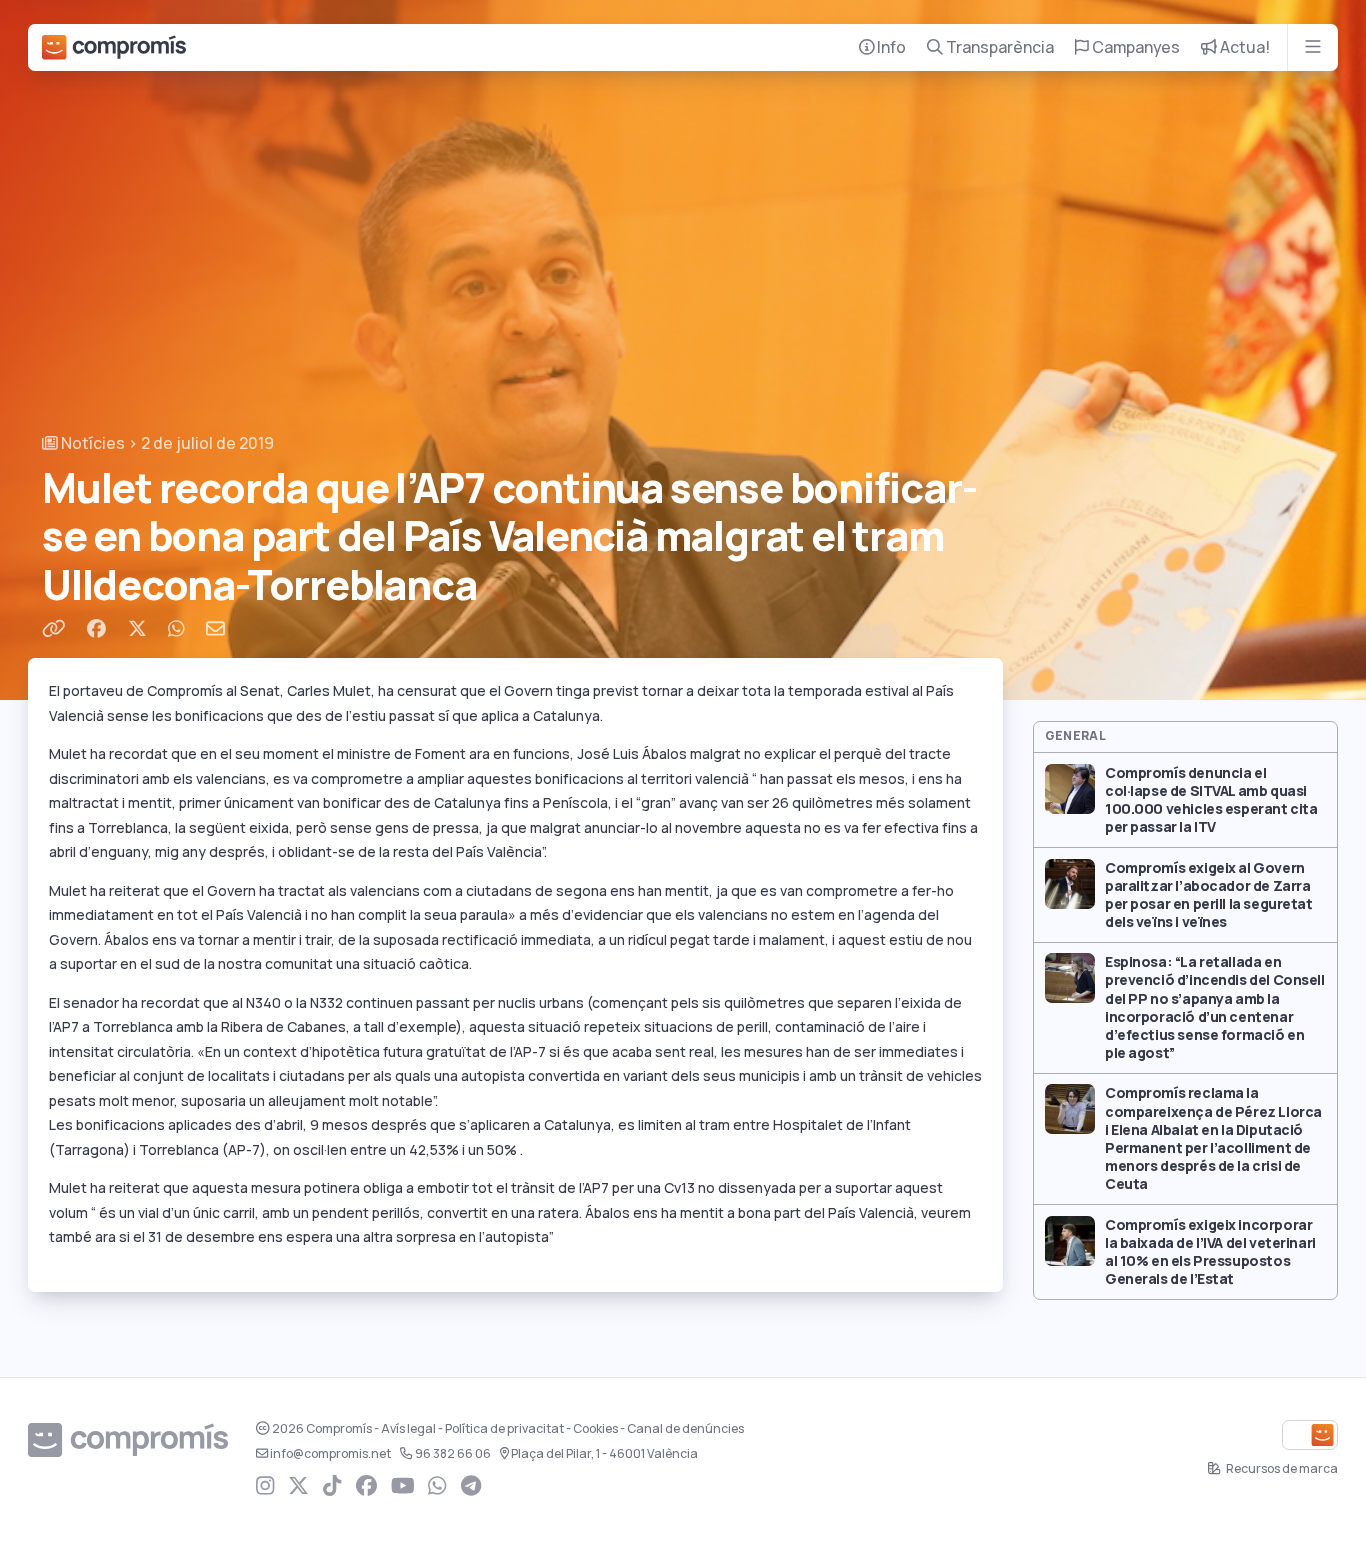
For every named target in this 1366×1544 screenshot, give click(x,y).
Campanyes (1134, 47)
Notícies (91, 443)
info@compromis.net (330, 1454)
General (1076, 736)
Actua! (1243, 47)
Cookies (595, 1429)
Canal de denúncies (685, 1429)
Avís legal (408, 1429)
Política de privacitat (504, 1429)
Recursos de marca (1281, 1469)
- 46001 (604, 1454)
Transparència (998, 47)
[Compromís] (114, 47)
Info (890, 47)
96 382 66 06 (453, 1454)
